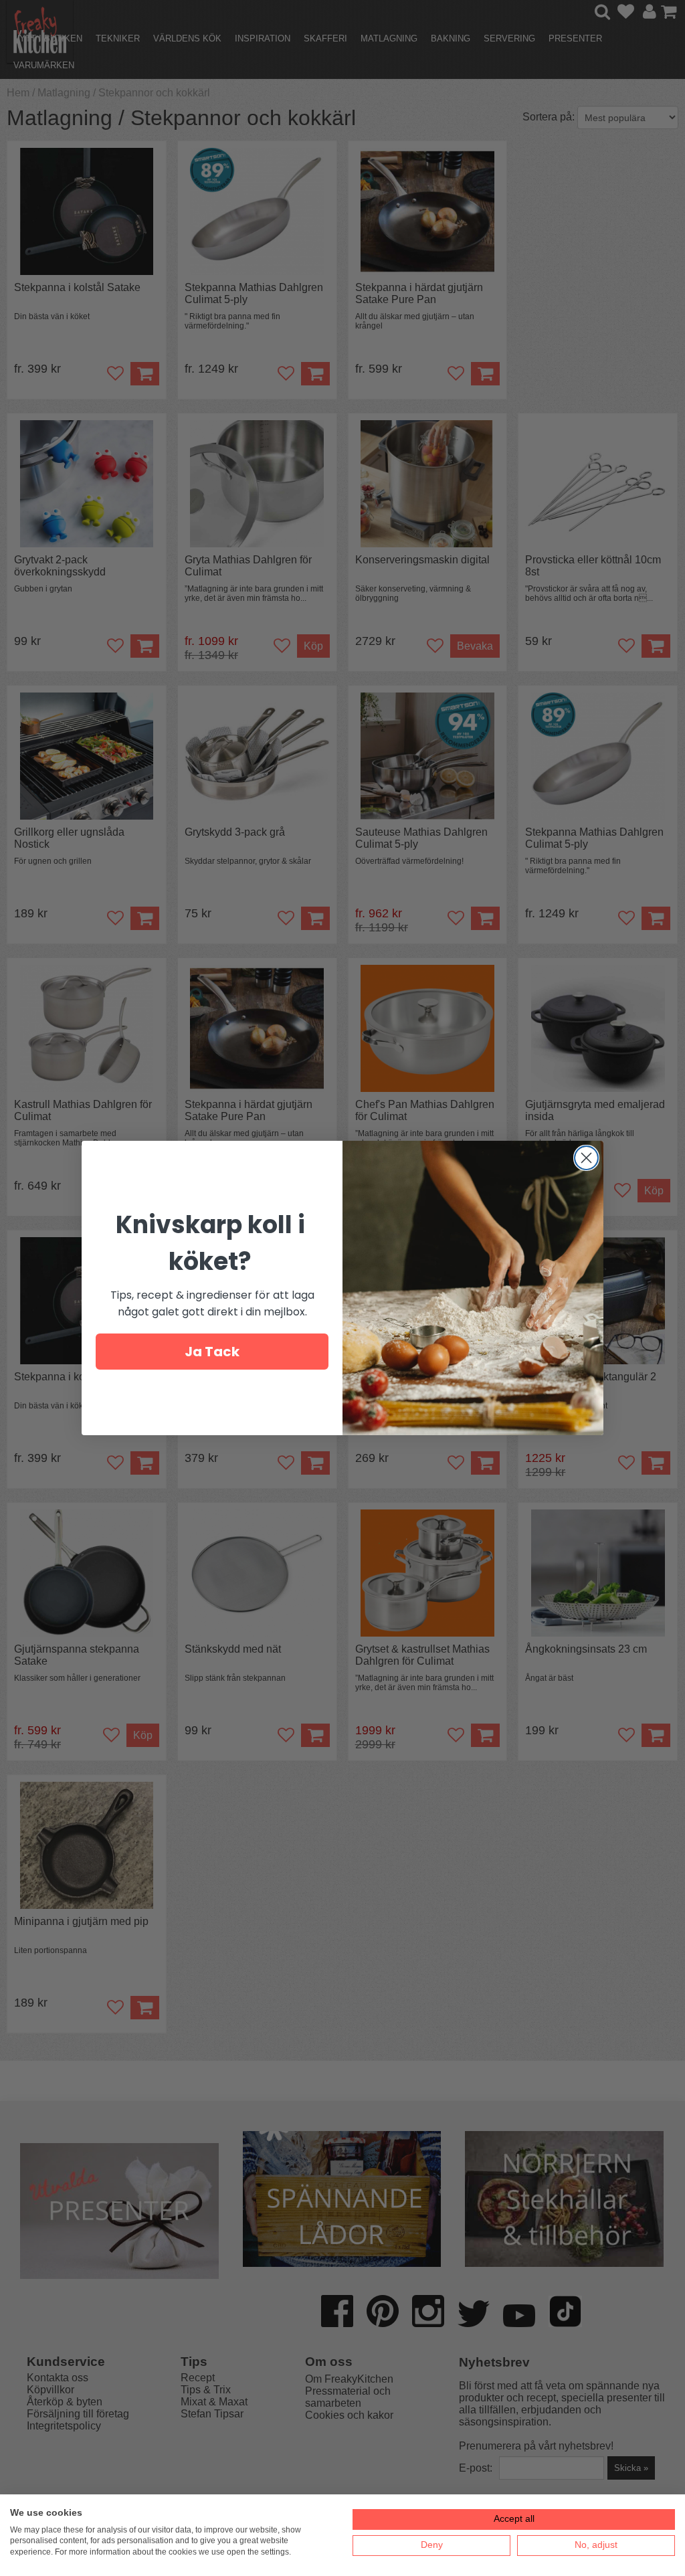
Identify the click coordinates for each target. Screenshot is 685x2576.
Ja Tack (212, 1352)
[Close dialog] (586, 1158)
